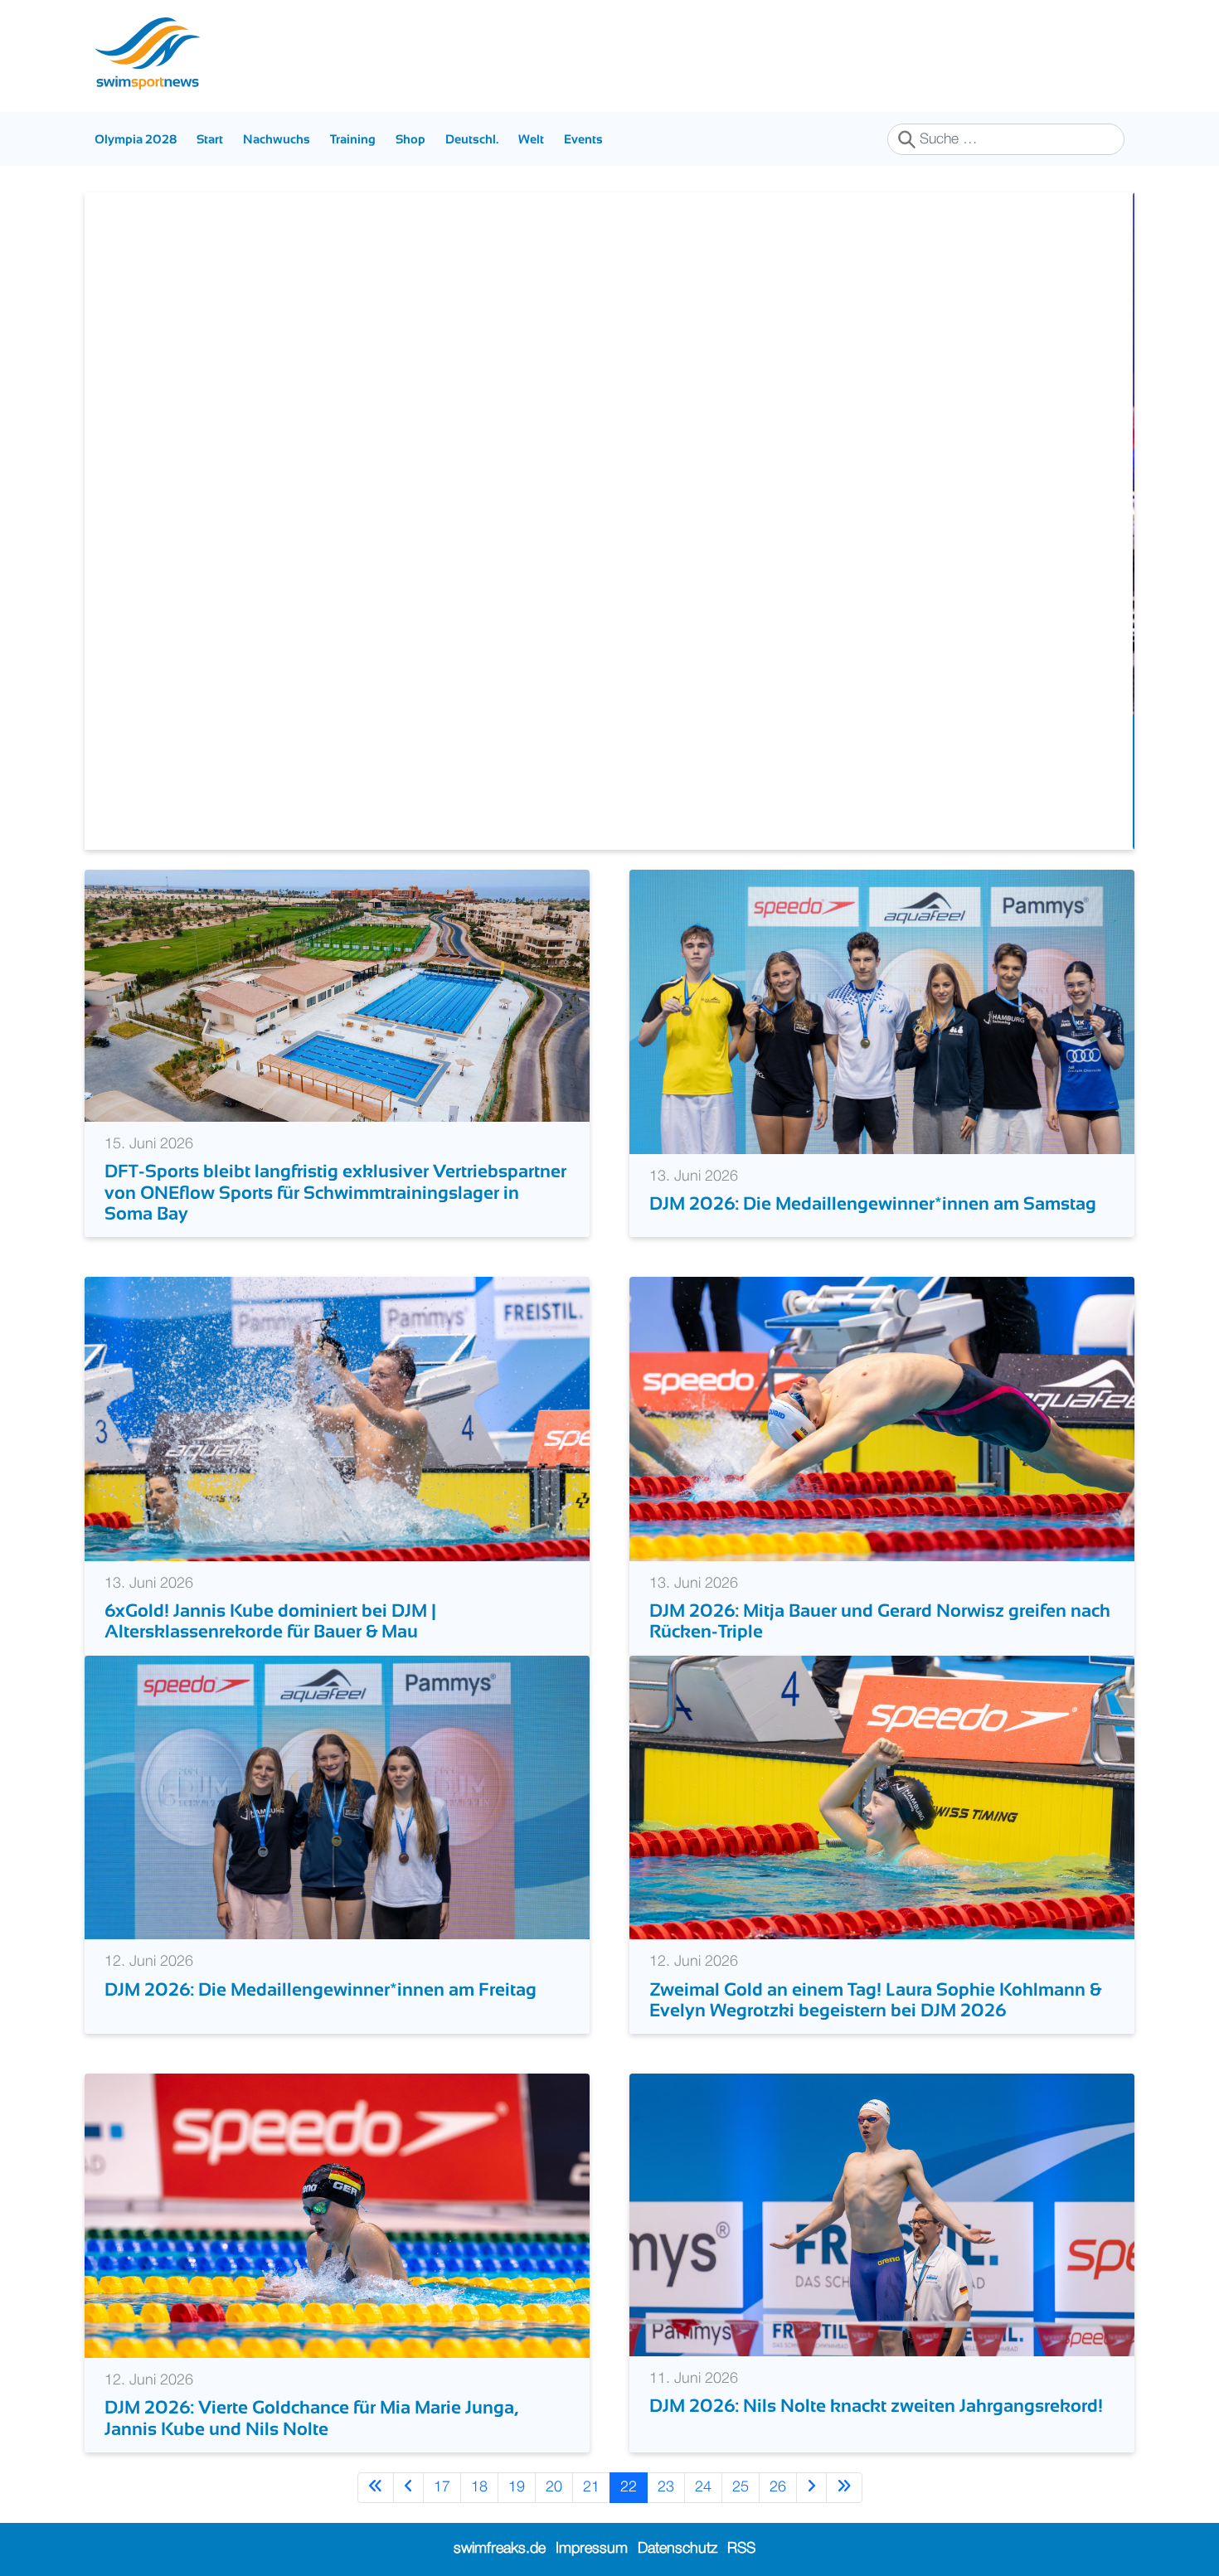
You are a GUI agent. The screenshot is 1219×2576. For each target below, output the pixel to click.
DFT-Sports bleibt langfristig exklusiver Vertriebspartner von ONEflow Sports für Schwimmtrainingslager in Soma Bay (335, 1192)
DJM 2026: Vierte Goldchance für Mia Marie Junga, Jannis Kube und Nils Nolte (311, 2418)
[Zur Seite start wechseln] (376, 2488)
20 (554, 2487)
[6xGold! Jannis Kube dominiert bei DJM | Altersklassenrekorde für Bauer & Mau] (337, 1419)
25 (741, 2487)
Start (210, 139)
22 (629, 2487)
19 (517, 2487)
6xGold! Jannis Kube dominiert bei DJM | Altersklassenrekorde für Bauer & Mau (270, 1621)
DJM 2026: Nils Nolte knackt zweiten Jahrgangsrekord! (876, 2406)
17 (442, 2487)
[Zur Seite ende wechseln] (844, 2488)
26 (778, 2487)
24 (703, 2487)
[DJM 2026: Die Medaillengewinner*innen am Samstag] (882, 1011)
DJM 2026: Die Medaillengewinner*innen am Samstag (873, 1203)
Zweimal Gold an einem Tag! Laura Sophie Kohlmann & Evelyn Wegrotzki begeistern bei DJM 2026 (875, 2000)
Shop (410, 139)
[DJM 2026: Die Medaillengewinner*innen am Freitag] (337, 1797)
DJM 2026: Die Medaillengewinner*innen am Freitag (321, 1989)
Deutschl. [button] (472, 139)
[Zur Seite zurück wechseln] (408, 2488)
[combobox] (1006, 139)
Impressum (592, 2549)
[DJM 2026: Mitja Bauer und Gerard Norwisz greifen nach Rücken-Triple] (882, 1419)
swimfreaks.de (500, 2549)
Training (353, 139)
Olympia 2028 (136, 139)
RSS (741, 2549)
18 (479, 2487)
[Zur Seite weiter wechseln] (811, 2488)
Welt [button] (531, 139)
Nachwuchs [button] (277, 139)
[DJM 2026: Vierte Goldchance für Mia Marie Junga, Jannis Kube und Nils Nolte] (337, 2215)
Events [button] (583, 139)
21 (591, 2487)
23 (666, 2487)
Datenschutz (677, 2549)
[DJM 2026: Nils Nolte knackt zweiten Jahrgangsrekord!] (882, 2215)
